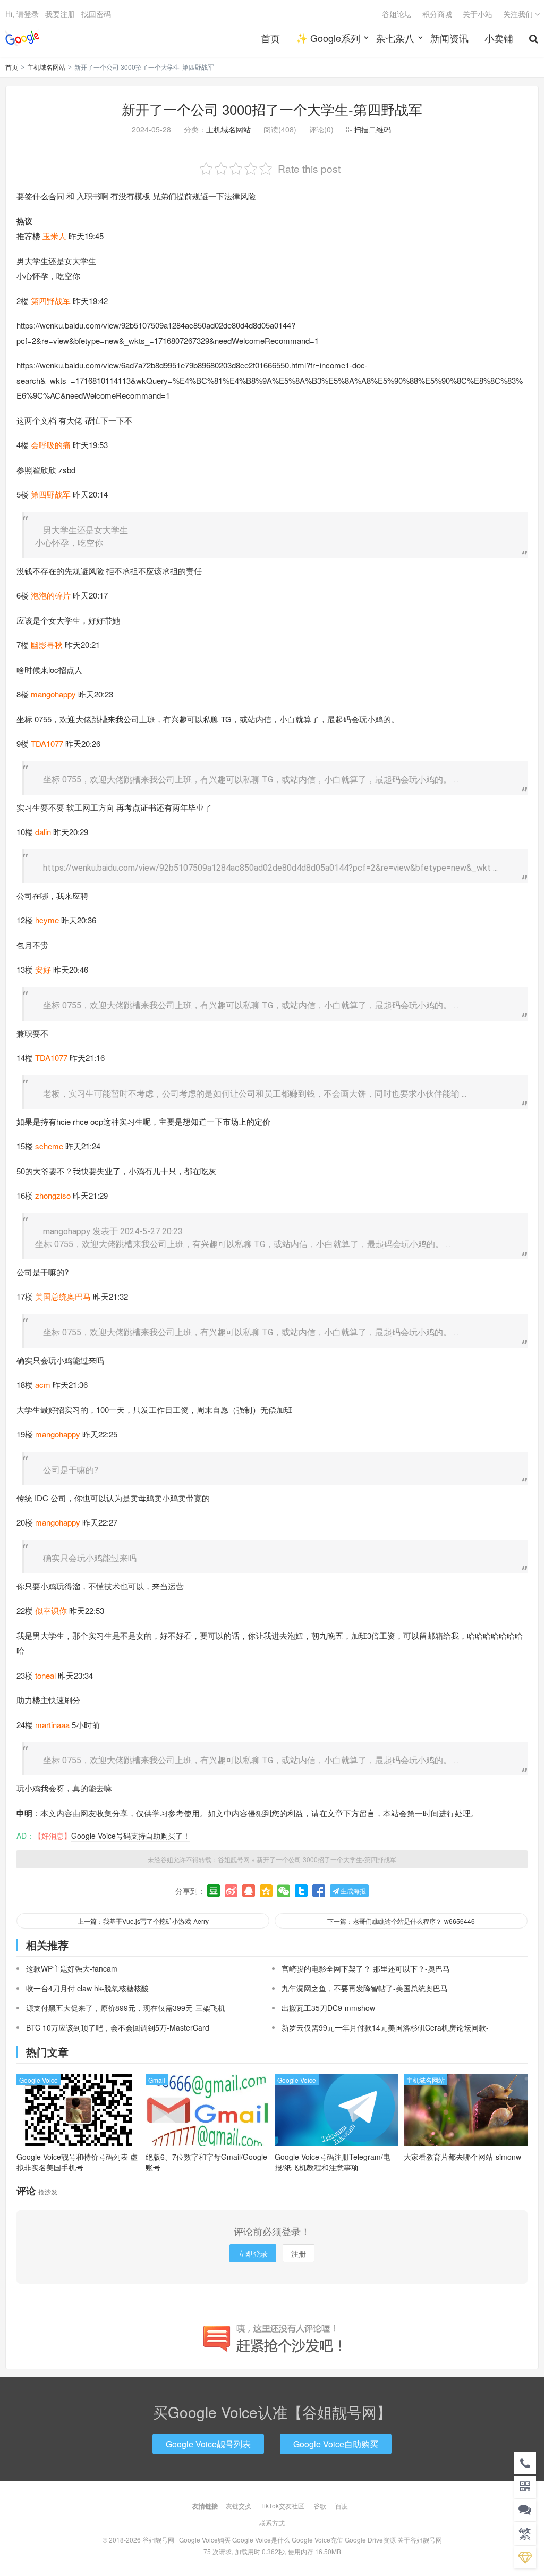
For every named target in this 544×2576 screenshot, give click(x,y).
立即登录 (253, 2253)
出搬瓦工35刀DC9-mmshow (328, 2008)
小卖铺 (499, 38)
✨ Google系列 (328, 38)
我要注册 (60, 14)
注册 (299, 2253)
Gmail (157, 2080)
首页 (270, 38)
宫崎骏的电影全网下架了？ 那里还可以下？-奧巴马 (366, 1968)
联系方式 (272, 2523)
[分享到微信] (284, 1891)
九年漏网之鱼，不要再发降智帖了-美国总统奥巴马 (365, 1988)
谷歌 (320, 2506)
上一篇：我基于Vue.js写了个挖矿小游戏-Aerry (143, 1921)
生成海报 (352, 1891)
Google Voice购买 (205, 2540)
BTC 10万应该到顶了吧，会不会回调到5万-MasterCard (118, 2027)
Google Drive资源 (370, 2540)
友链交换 (239, 2506)
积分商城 (437, 14)
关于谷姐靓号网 (420, 2540)
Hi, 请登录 (22, 14)
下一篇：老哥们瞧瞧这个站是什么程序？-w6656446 (401, 1921)
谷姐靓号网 (22, 38)
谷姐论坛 (397, 14)
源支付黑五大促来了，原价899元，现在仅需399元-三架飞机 (126, 2008)
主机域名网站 (46, 67)
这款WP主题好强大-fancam (72, 1968)
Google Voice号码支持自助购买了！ (131, 1836)
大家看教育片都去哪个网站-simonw (462, 2157)
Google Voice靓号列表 (208, 2444)
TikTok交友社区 (282, 2506)
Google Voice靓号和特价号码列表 (77, 2162)
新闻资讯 (449, 38)
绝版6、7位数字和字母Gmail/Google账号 (206, 2162)
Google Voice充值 (317, 2540)
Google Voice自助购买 (336, 2444)
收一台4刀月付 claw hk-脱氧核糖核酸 (87, 1988)
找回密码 (96, 14)
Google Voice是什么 (261, 2540)
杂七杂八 (395, 38)
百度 (342, 2506)
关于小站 (478, 14)
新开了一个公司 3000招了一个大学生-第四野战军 (272, 109)
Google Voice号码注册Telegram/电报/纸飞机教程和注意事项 (333, 2162)
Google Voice (39, 2080)
